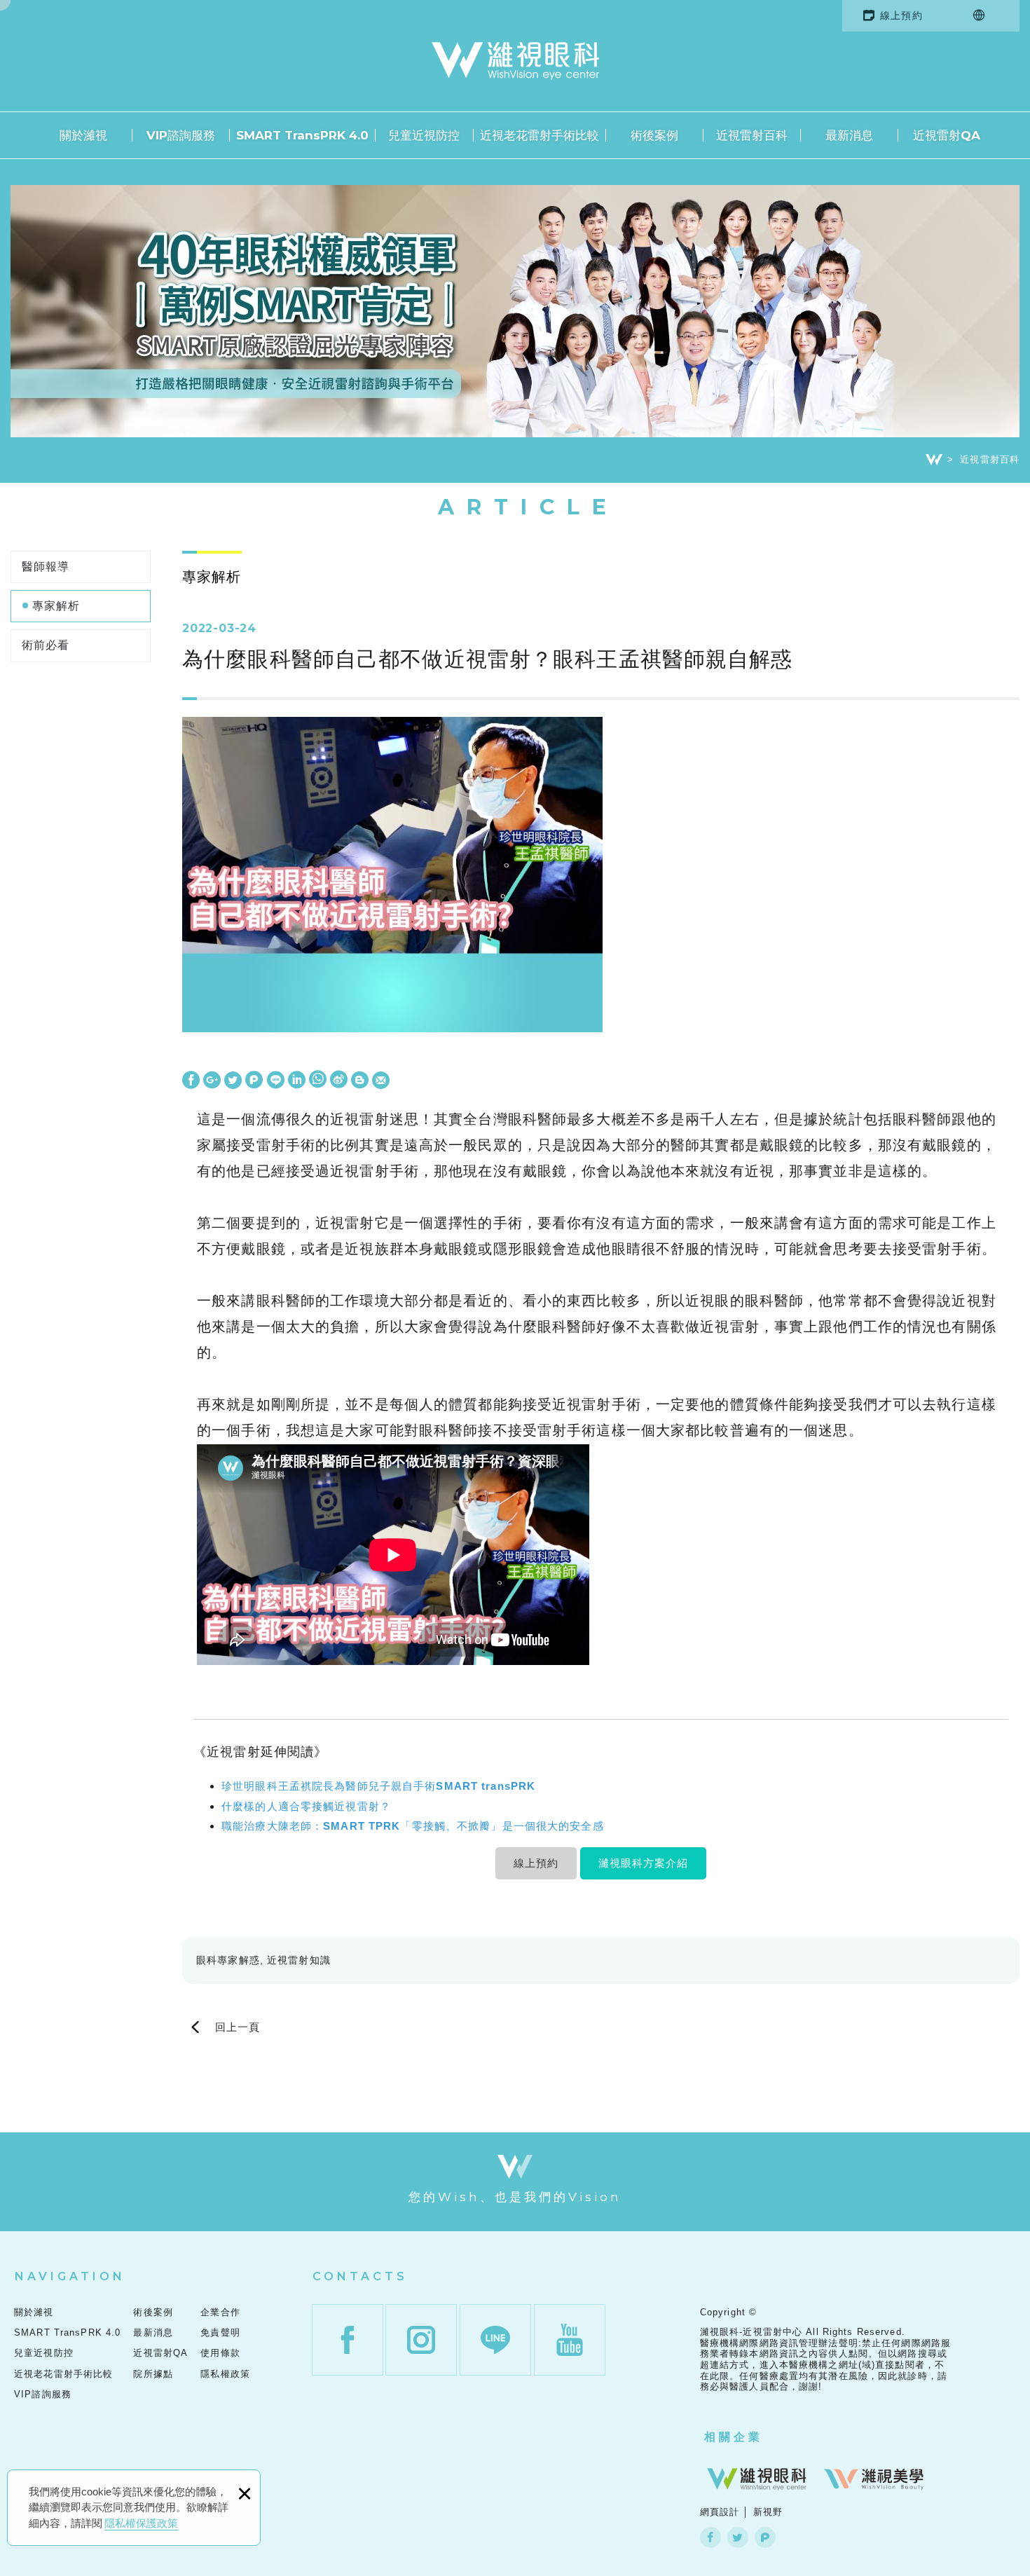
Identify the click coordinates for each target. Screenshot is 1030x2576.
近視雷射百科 (752, 135)
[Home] (934, 460)
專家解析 (56, 606)
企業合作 (220, 2312)
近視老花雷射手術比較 (540, 135)
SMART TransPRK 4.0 (302, 135)
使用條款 (220, 2353)
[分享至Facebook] (191, 1081)
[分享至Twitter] (233, 1081)
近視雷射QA (947, 135)
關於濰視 (83, 135)
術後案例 (654, 135)
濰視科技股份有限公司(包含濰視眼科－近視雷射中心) (515, 61)
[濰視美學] (874, 2479)
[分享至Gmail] (381, 1081)
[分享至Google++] (212, 1081)
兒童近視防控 (424, 135)
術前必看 (46, 645)
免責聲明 (220, 2332)
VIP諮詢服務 (181, 135)
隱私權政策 (225, 2374)
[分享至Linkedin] (297, 1081)
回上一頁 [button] (238, 2027)
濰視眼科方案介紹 (643, 1863)
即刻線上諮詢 (988, 1526)
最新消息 (849, 135)
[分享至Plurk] (254, 1081)
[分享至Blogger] (360, 1081)
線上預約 (901, 15)
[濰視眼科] (757, 2479)
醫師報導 (46, 567)
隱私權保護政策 (141, 2523)
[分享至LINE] (276, 1081)
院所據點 (153, 2374)
